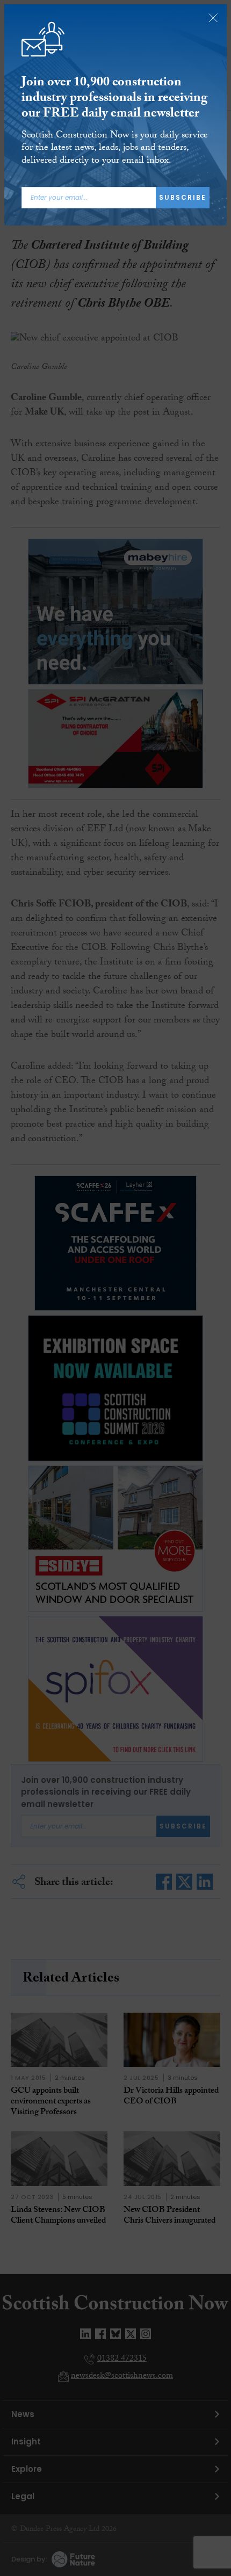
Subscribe (183, 197)
